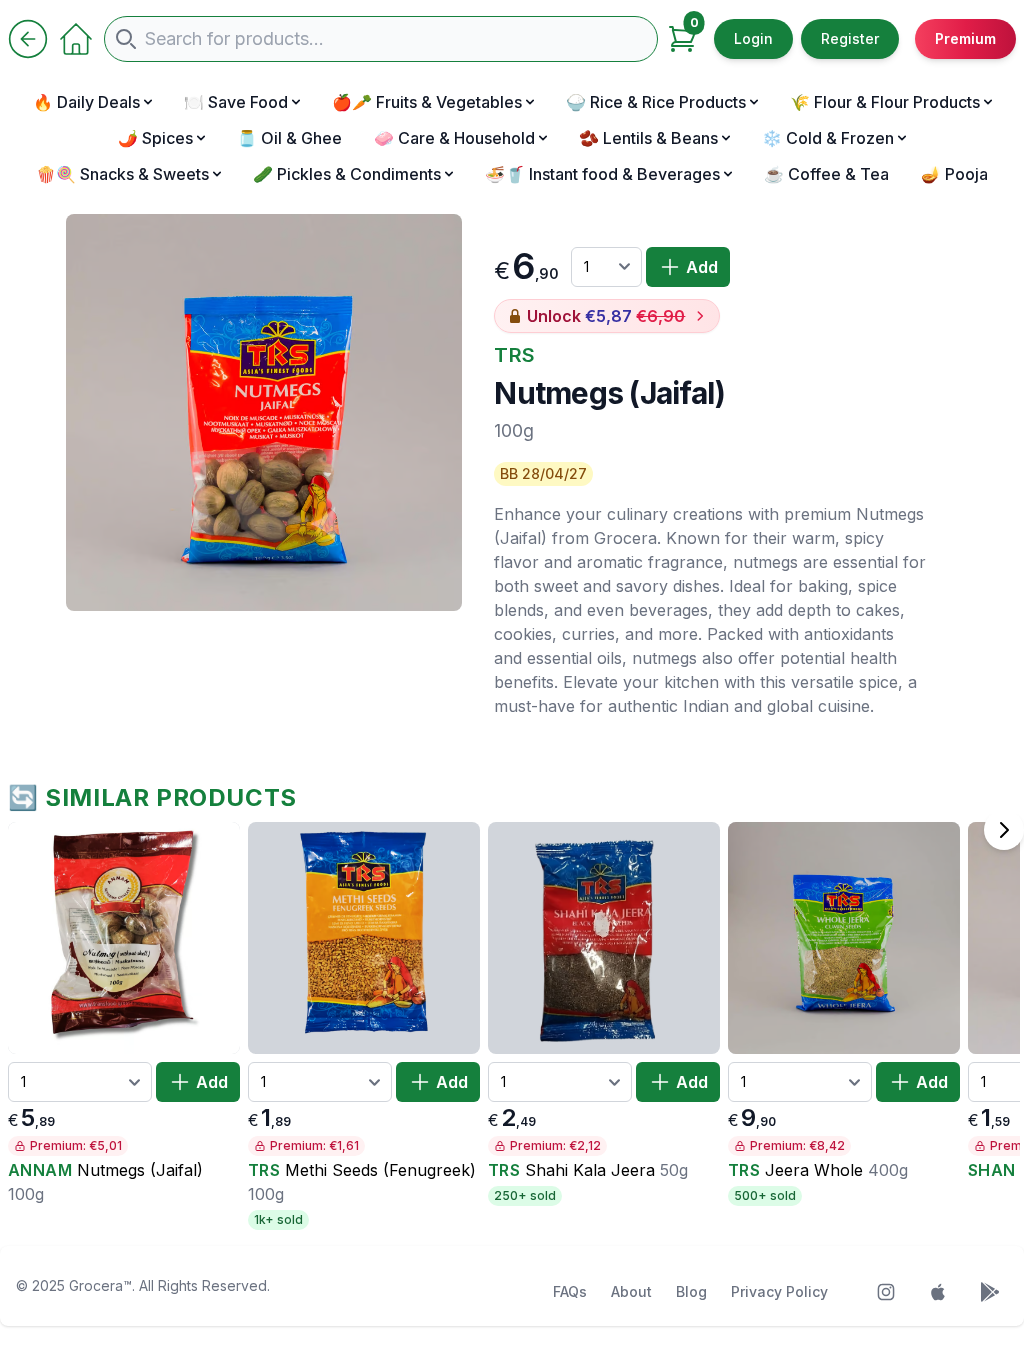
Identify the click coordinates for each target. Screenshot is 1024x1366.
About (631, 1291)
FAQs (570, 1291)
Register (850, 38)
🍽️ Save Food (236, 102)
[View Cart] (682, 39)
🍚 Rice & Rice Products (656, 102)
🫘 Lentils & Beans (648, 138)
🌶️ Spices (155, 138)
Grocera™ (100, 1285)
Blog (691, 1291)
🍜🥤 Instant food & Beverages (602, 174)
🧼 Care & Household (454, 138)
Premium (965, 38)
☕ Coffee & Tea (826, 174)
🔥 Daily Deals (86, 102)
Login (753, 38)
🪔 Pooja (954, 174)
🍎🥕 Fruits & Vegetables (427, 102)
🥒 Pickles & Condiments (347, 174)
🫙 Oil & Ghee (289, 138)
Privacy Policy (779, 1291)
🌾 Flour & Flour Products (885, 102)
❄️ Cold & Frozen (828, 138)
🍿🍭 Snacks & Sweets (122, 174)
